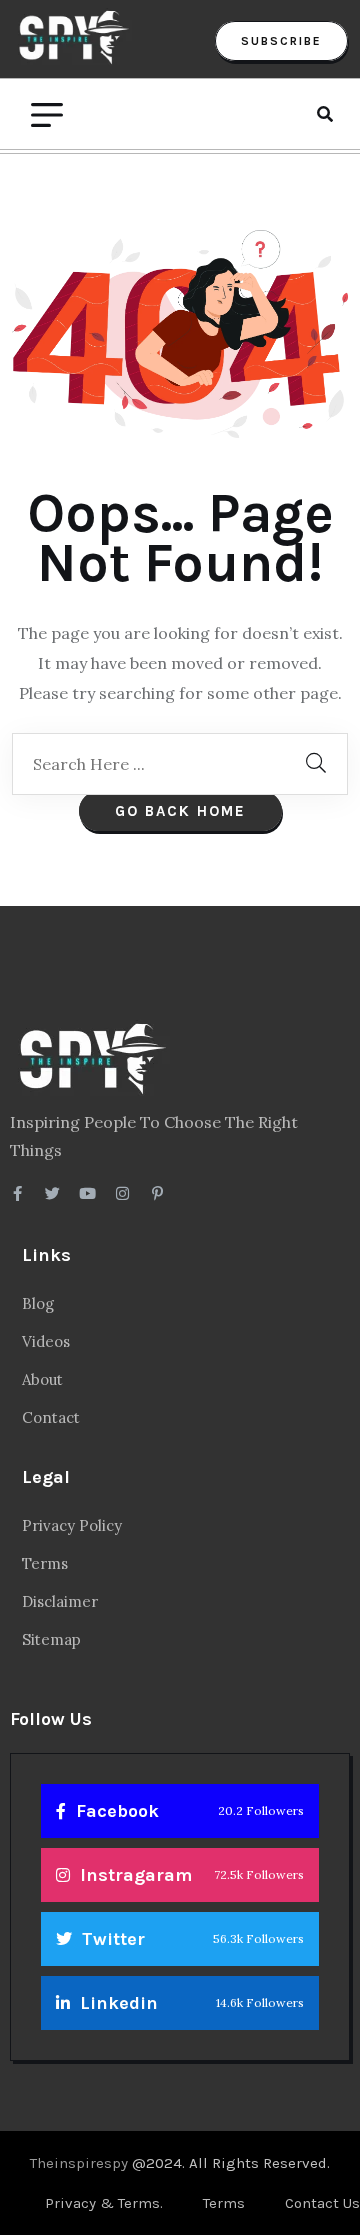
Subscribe (281, 41)
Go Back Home (180, 811)
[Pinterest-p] (157, 1193)
